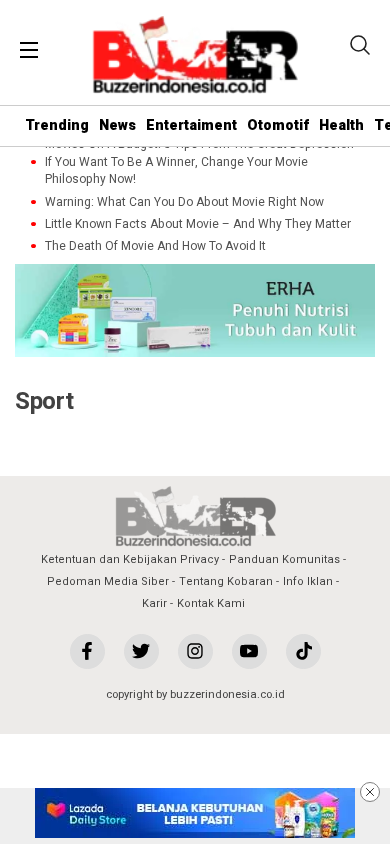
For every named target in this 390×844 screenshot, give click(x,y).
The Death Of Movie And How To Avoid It (155, 246)
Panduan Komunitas (284, 559)
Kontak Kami (211, 603)
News (117, 125)
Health (341, 125)
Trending (57, 125)
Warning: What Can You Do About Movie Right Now (184, 202)
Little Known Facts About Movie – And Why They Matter (198, 224)
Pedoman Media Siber (108, 581)
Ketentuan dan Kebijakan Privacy (130, 559)
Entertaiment (191, 125)
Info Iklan (308, 581)
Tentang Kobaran (226, 581)
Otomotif (278, 125)
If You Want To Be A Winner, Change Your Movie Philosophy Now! (176, 171)
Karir (154, 603)
